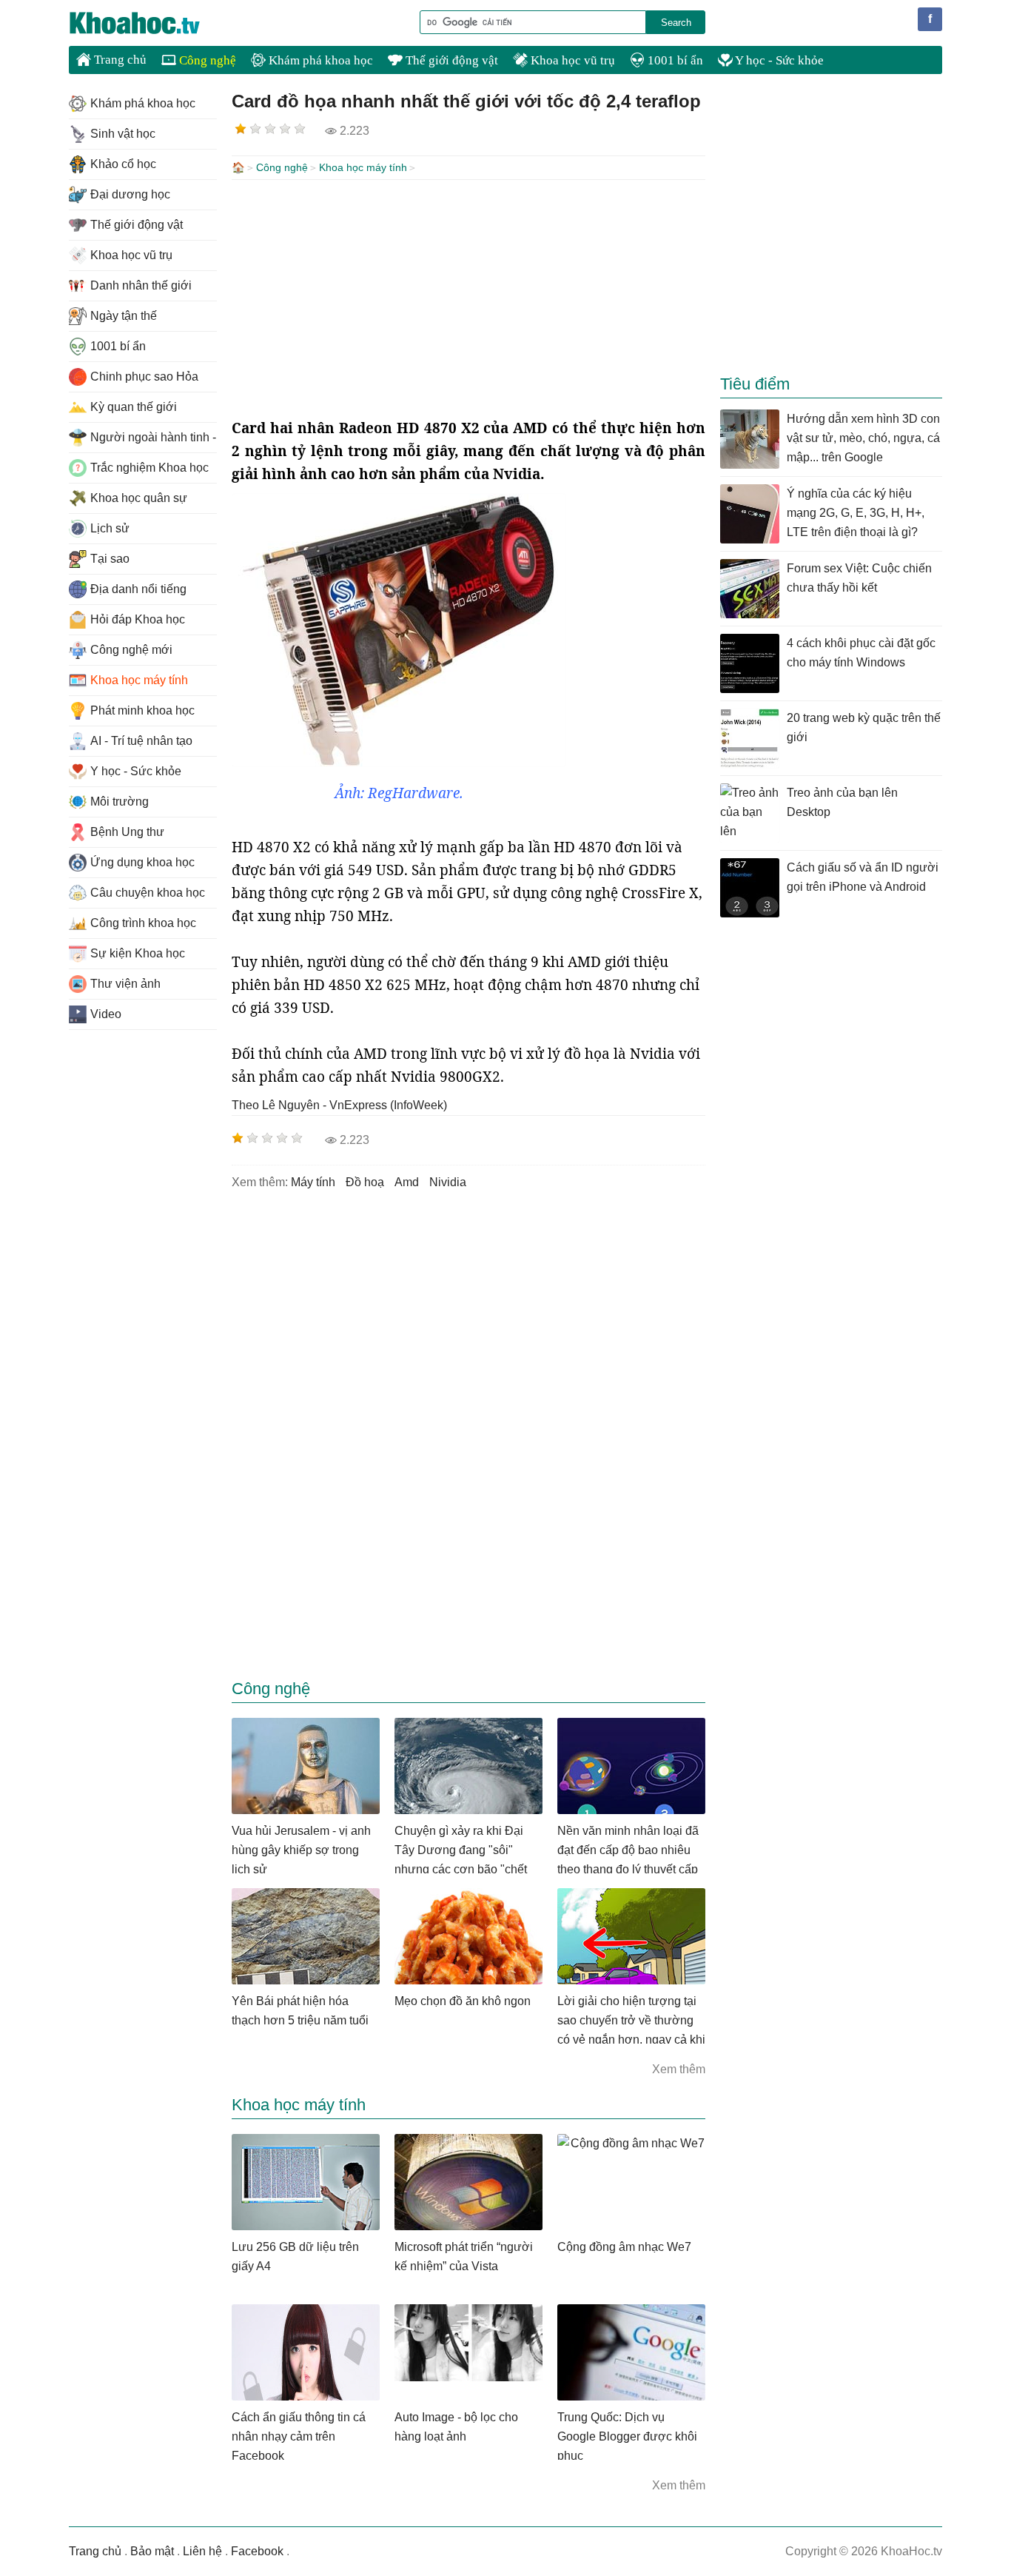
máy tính (313, 1182)
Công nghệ (206, 60)
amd (407, 1182)
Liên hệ (202, 2551)
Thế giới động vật (450, 60)
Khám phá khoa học (319, 60)
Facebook (257, 2551)
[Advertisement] (468, 298)
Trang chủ (119, 60)
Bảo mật (152, 2551)
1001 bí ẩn (674, 60)
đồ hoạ (365, 1182)
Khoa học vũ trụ (571, 60)
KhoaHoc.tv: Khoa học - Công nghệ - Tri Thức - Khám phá (150, 23)
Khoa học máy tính (363, 167)
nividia (448, 1182)
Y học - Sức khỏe (778, 60)
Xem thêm (679, 2069)
